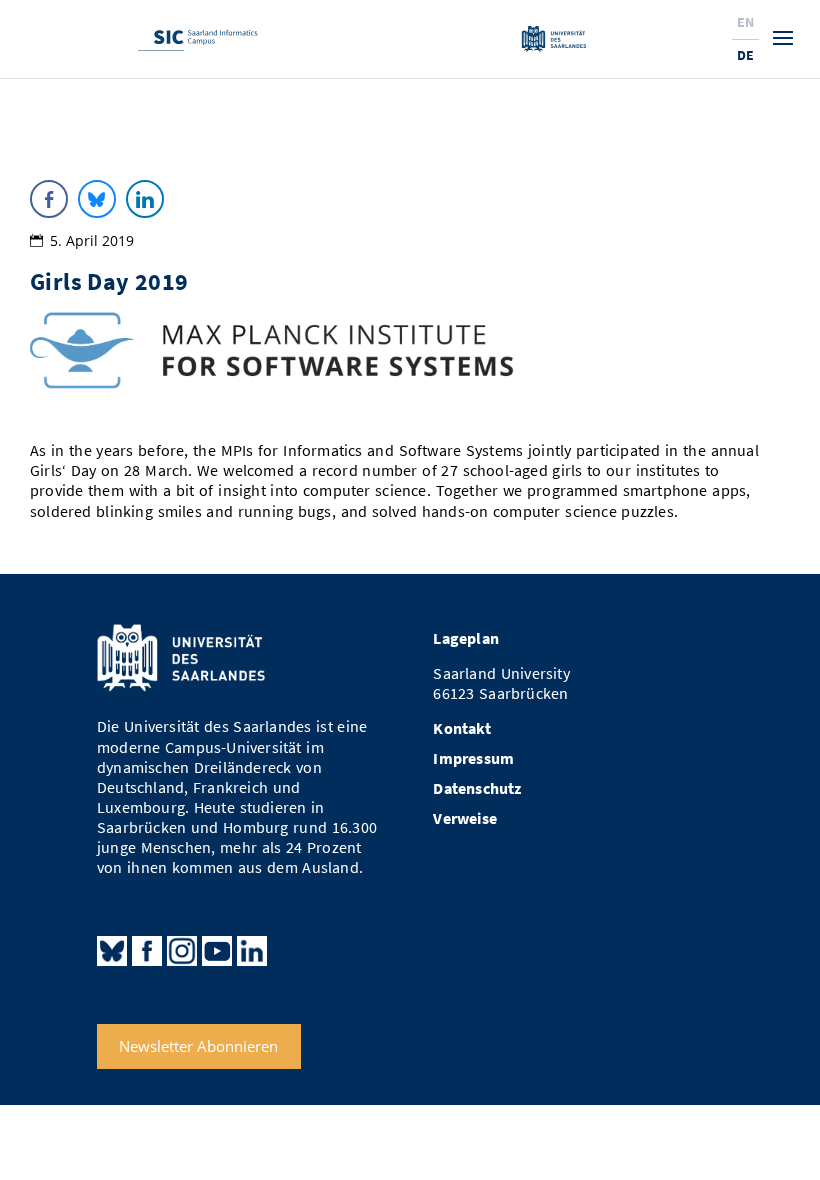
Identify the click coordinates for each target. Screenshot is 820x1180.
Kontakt (461, 728)
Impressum (473, 758)
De (745, 55)
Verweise (465, 818)
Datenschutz (477, 788)
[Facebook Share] (49, 199)
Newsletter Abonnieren (198, 1047)
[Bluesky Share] (97, 199)
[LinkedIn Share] (145, 199)
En (745, 22)
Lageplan (466, 638)
